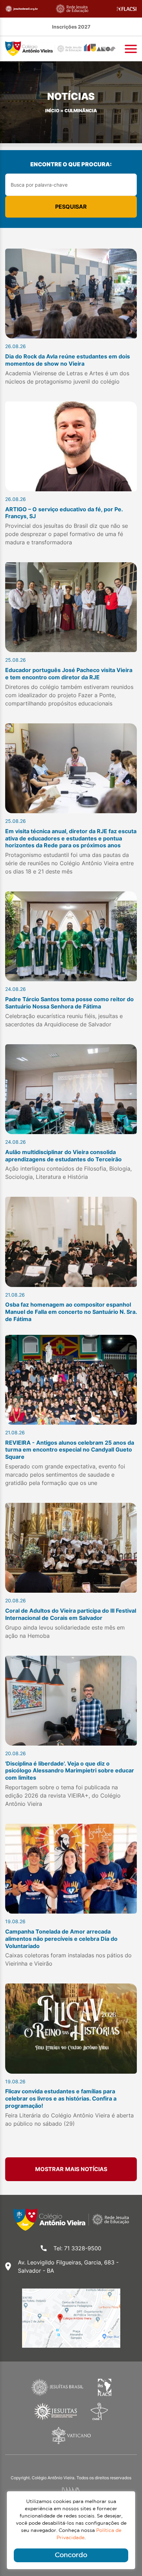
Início (52, 111)
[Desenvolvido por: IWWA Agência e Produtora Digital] (71, 2490)
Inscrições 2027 (71, 27)
